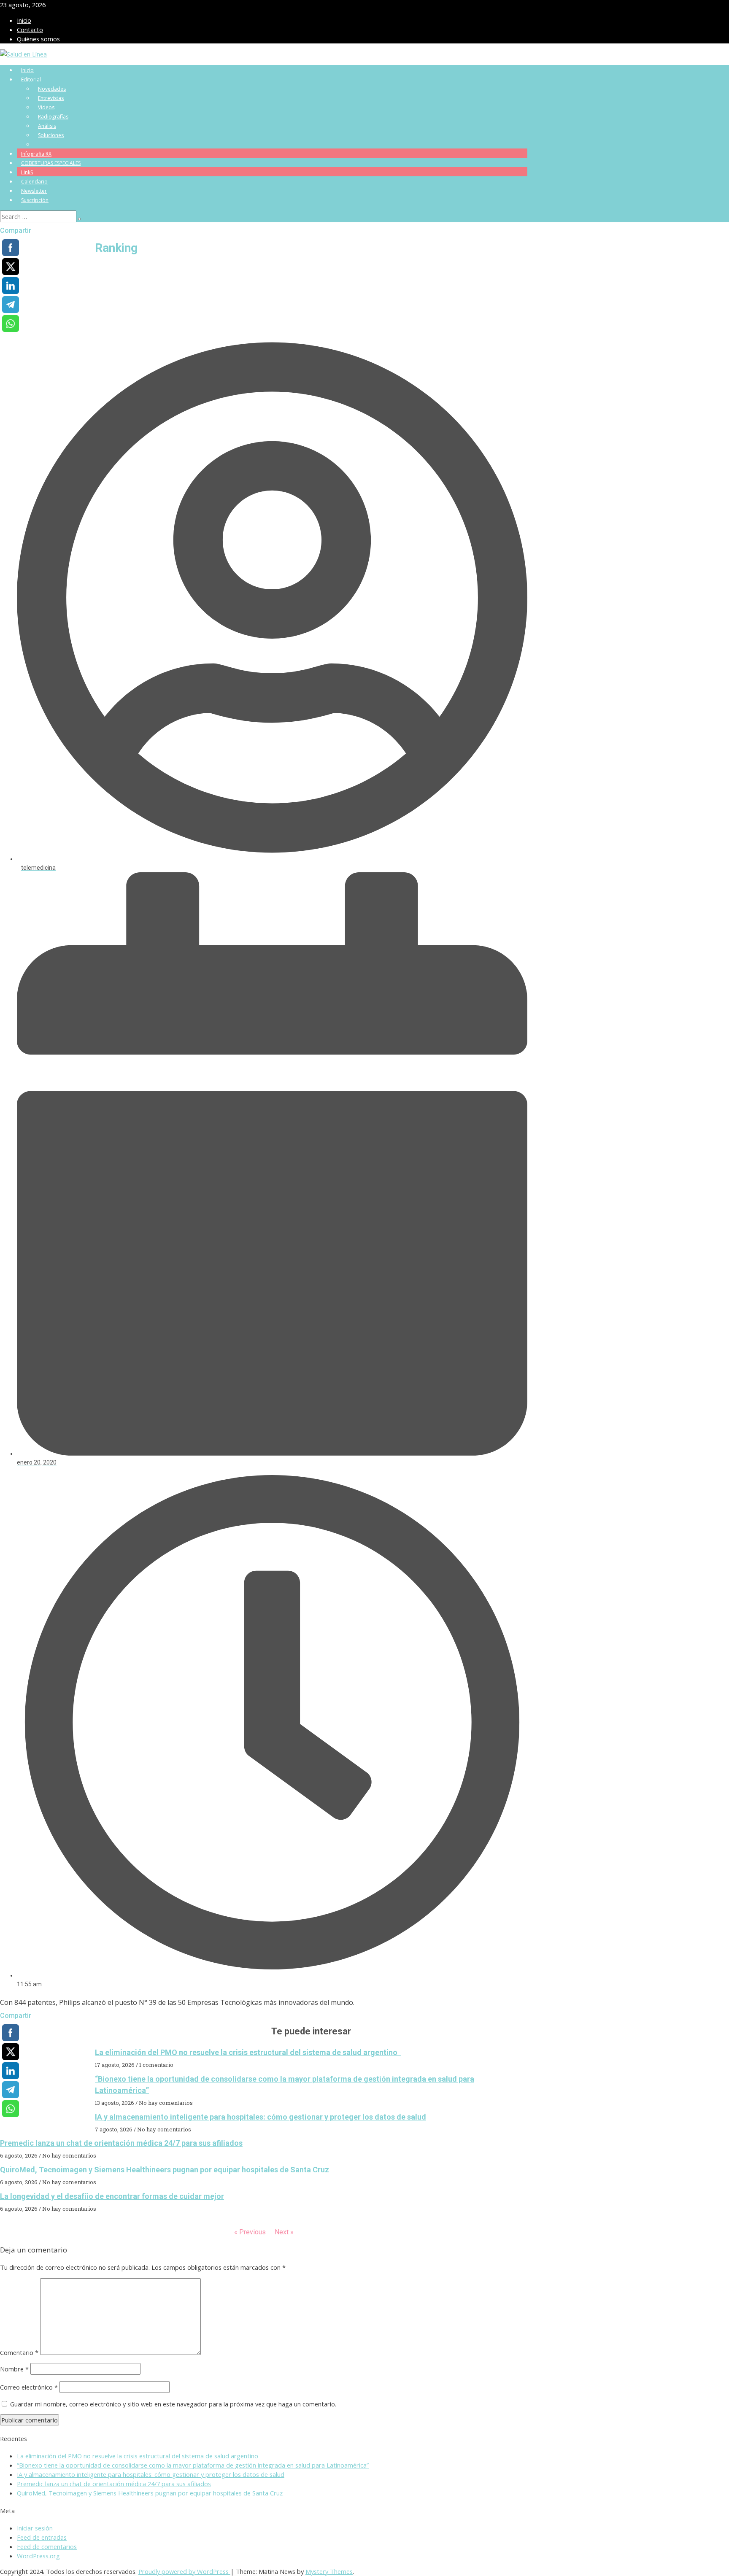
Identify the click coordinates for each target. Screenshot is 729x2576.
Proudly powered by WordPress (184, 2571)
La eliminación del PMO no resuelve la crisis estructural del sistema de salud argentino (248, 2052)
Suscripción (35, 200)
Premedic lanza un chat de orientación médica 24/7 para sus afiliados (121, 2143)
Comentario (19, 2352)
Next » (284, 2232)
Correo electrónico (29, 2387)
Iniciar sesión (35, 2528)
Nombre (14, 2369)
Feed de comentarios (47, 2546)
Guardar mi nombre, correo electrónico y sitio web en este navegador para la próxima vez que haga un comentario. (173, 2404)
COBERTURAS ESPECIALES (51, 163)
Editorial (31, 80)
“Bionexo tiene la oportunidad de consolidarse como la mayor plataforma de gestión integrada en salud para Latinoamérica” (193, 2465)
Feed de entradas (42, 2537)
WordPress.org (38, 2556)
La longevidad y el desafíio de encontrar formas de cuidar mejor (112, 2196)
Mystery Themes (329, 2571)
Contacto (30, 30)
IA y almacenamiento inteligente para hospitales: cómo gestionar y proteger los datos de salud (261, 2117)
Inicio (24, 20)
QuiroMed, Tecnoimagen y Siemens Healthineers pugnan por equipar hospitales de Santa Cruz (165, 2170)
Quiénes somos (38, 39)
